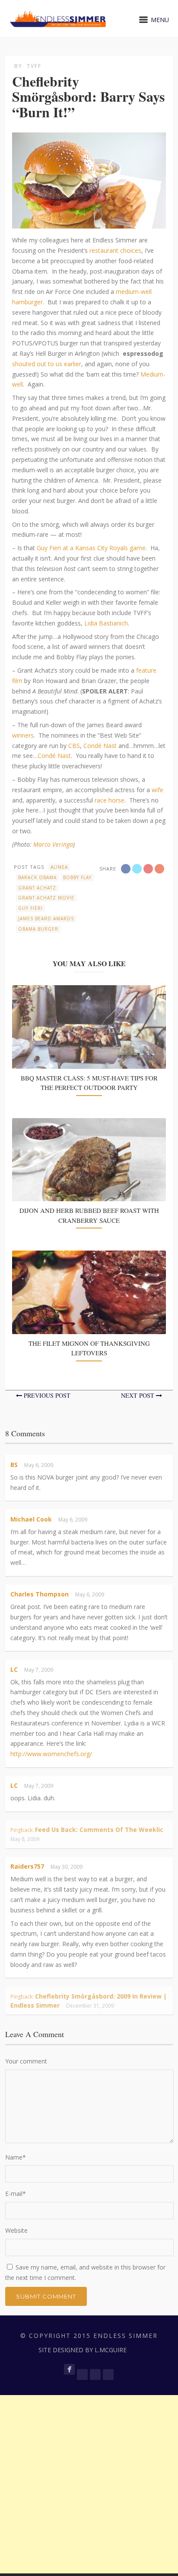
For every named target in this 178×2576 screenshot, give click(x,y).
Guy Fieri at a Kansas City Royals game (91, 548)
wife (157, 790)
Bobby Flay (77, 877)
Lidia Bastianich (106, 623)
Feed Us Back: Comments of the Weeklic (99, 1830)
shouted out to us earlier (47, 364)
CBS (74, 746)
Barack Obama (37, 877)
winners (23, 735)
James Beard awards (46, 919)
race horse (110, 800)
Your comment (26, 2061)
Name (16, 2157)
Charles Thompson (40, 1594)
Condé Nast (100, 746)
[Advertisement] (89, 2484)
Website (16, 2230)
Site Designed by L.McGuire (83, 2350)
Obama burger (38, 929)
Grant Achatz (37, 888)
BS (14, 1465)
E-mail (16, 2194)
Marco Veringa (53, 844)
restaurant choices (115, 250)
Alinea (59, 867)
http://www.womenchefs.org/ (51, 1754)
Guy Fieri (30, 908)
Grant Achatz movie (46, 898)
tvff (34, 66)
